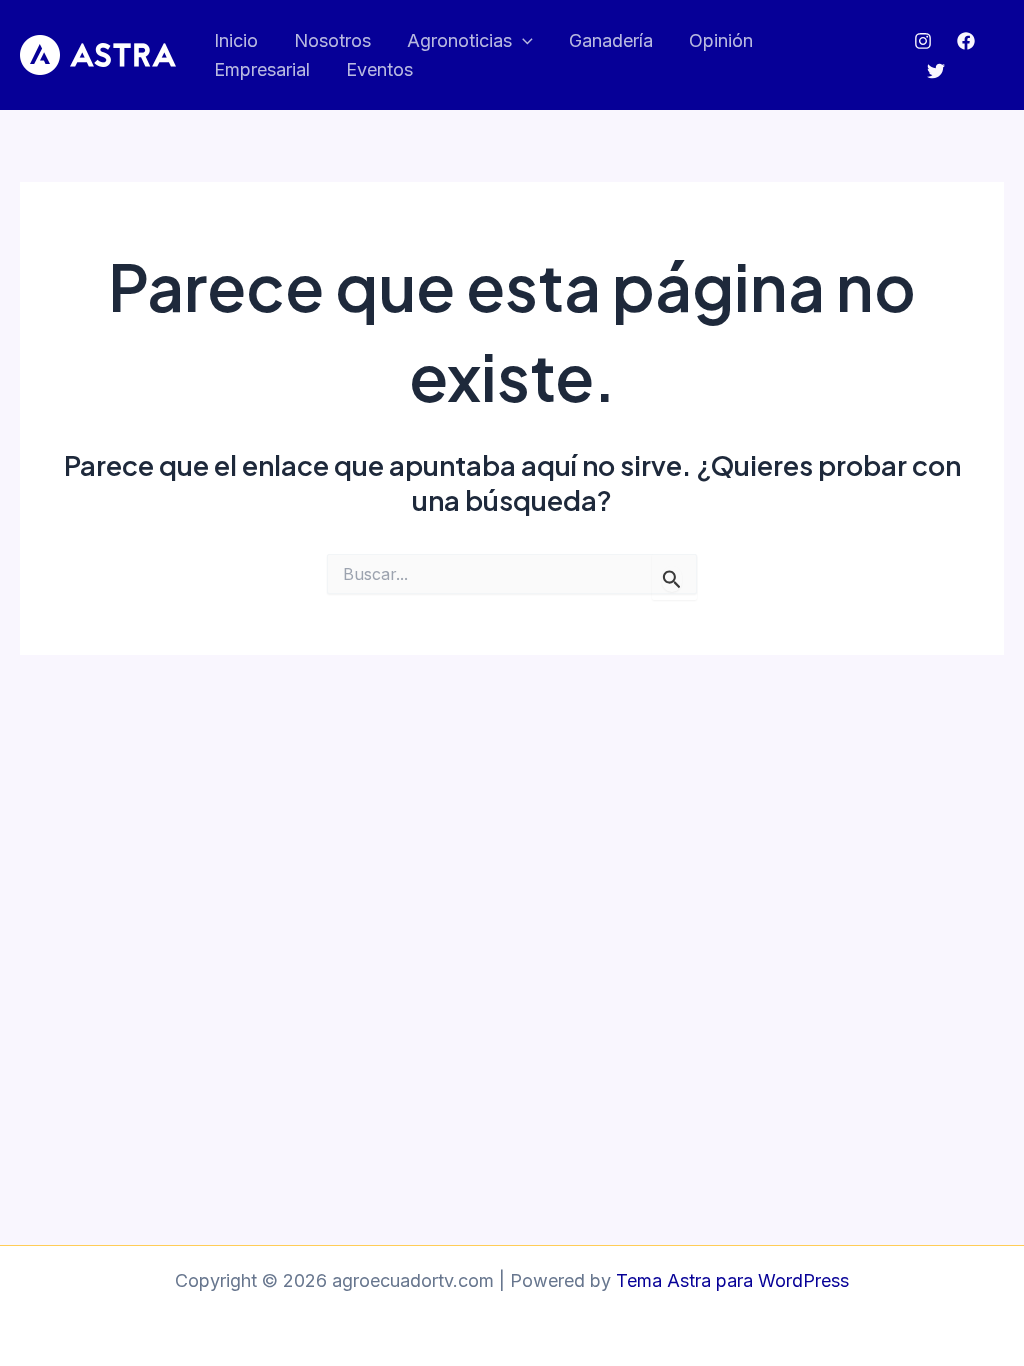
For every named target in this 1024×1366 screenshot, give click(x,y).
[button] (522, 41)
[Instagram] (923, 41)
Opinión (721, 40)
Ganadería (611, 40)
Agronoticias (459, 40)
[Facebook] (966, 41)
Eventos (379, 69)
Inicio (236, 40)
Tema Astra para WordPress (732, 1280)
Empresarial (262, 69)
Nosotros (332, 40)
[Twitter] (936, 71)
